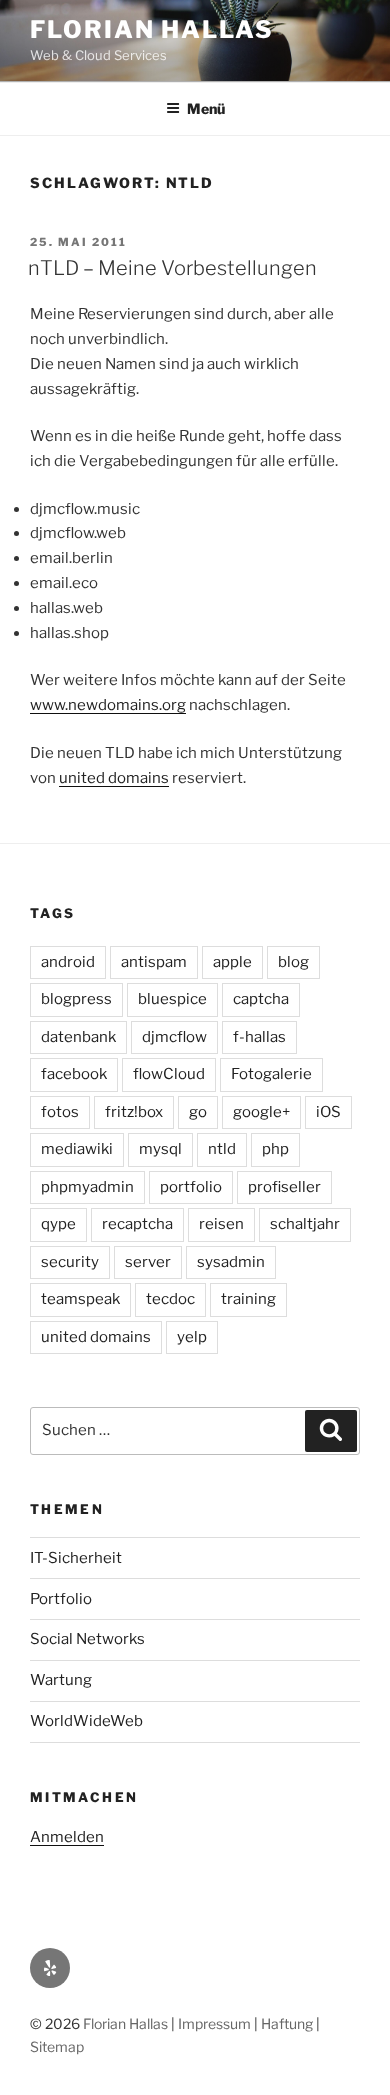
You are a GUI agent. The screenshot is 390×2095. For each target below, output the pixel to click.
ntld (222, 1149)
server (148, 1262)
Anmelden (67, 1837)
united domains (114, 778)
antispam (154, 962)
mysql (160, 1149)
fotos (60, 1112)
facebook (74, 1074)
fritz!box (134, 1112)
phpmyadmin (87, 1187)
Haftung (287, 2023)
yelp (192, 1337)
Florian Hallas (152, 29)
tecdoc (170, 1299)
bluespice (172, 999)
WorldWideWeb (86, 1721)
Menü (206, 108)
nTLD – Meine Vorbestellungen (172, 268)
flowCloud (169, 1074)
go (198, 1112)
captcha (261, 999)
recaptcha (137, 1224)
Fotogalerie (271, 1074)
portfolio (191, 1187)
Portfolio (61, 1599)
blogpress (76, 999)
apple (232, 962)
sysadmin (231, 1262)
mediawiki (77, 1149)
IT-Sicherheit (76, 1558)
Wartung (61, 1680)
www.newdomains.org (108, 705)
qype (58, 1224)
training (248, 1299)
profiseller (284, 1187)
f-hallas (259, 1037)
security (70, 1262)
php (275, 1149)
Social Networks (87, 1639)
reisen (221, 1224)
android (68, 962)
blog (293, 962)
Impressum (214, 2023)
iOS (328, 1112)
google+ (261, 1112)
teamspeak (80, 1299)
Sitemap (57, 2046)
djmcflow (174, 1037)
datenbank (78, 1037)
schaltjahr (305, 1224)
